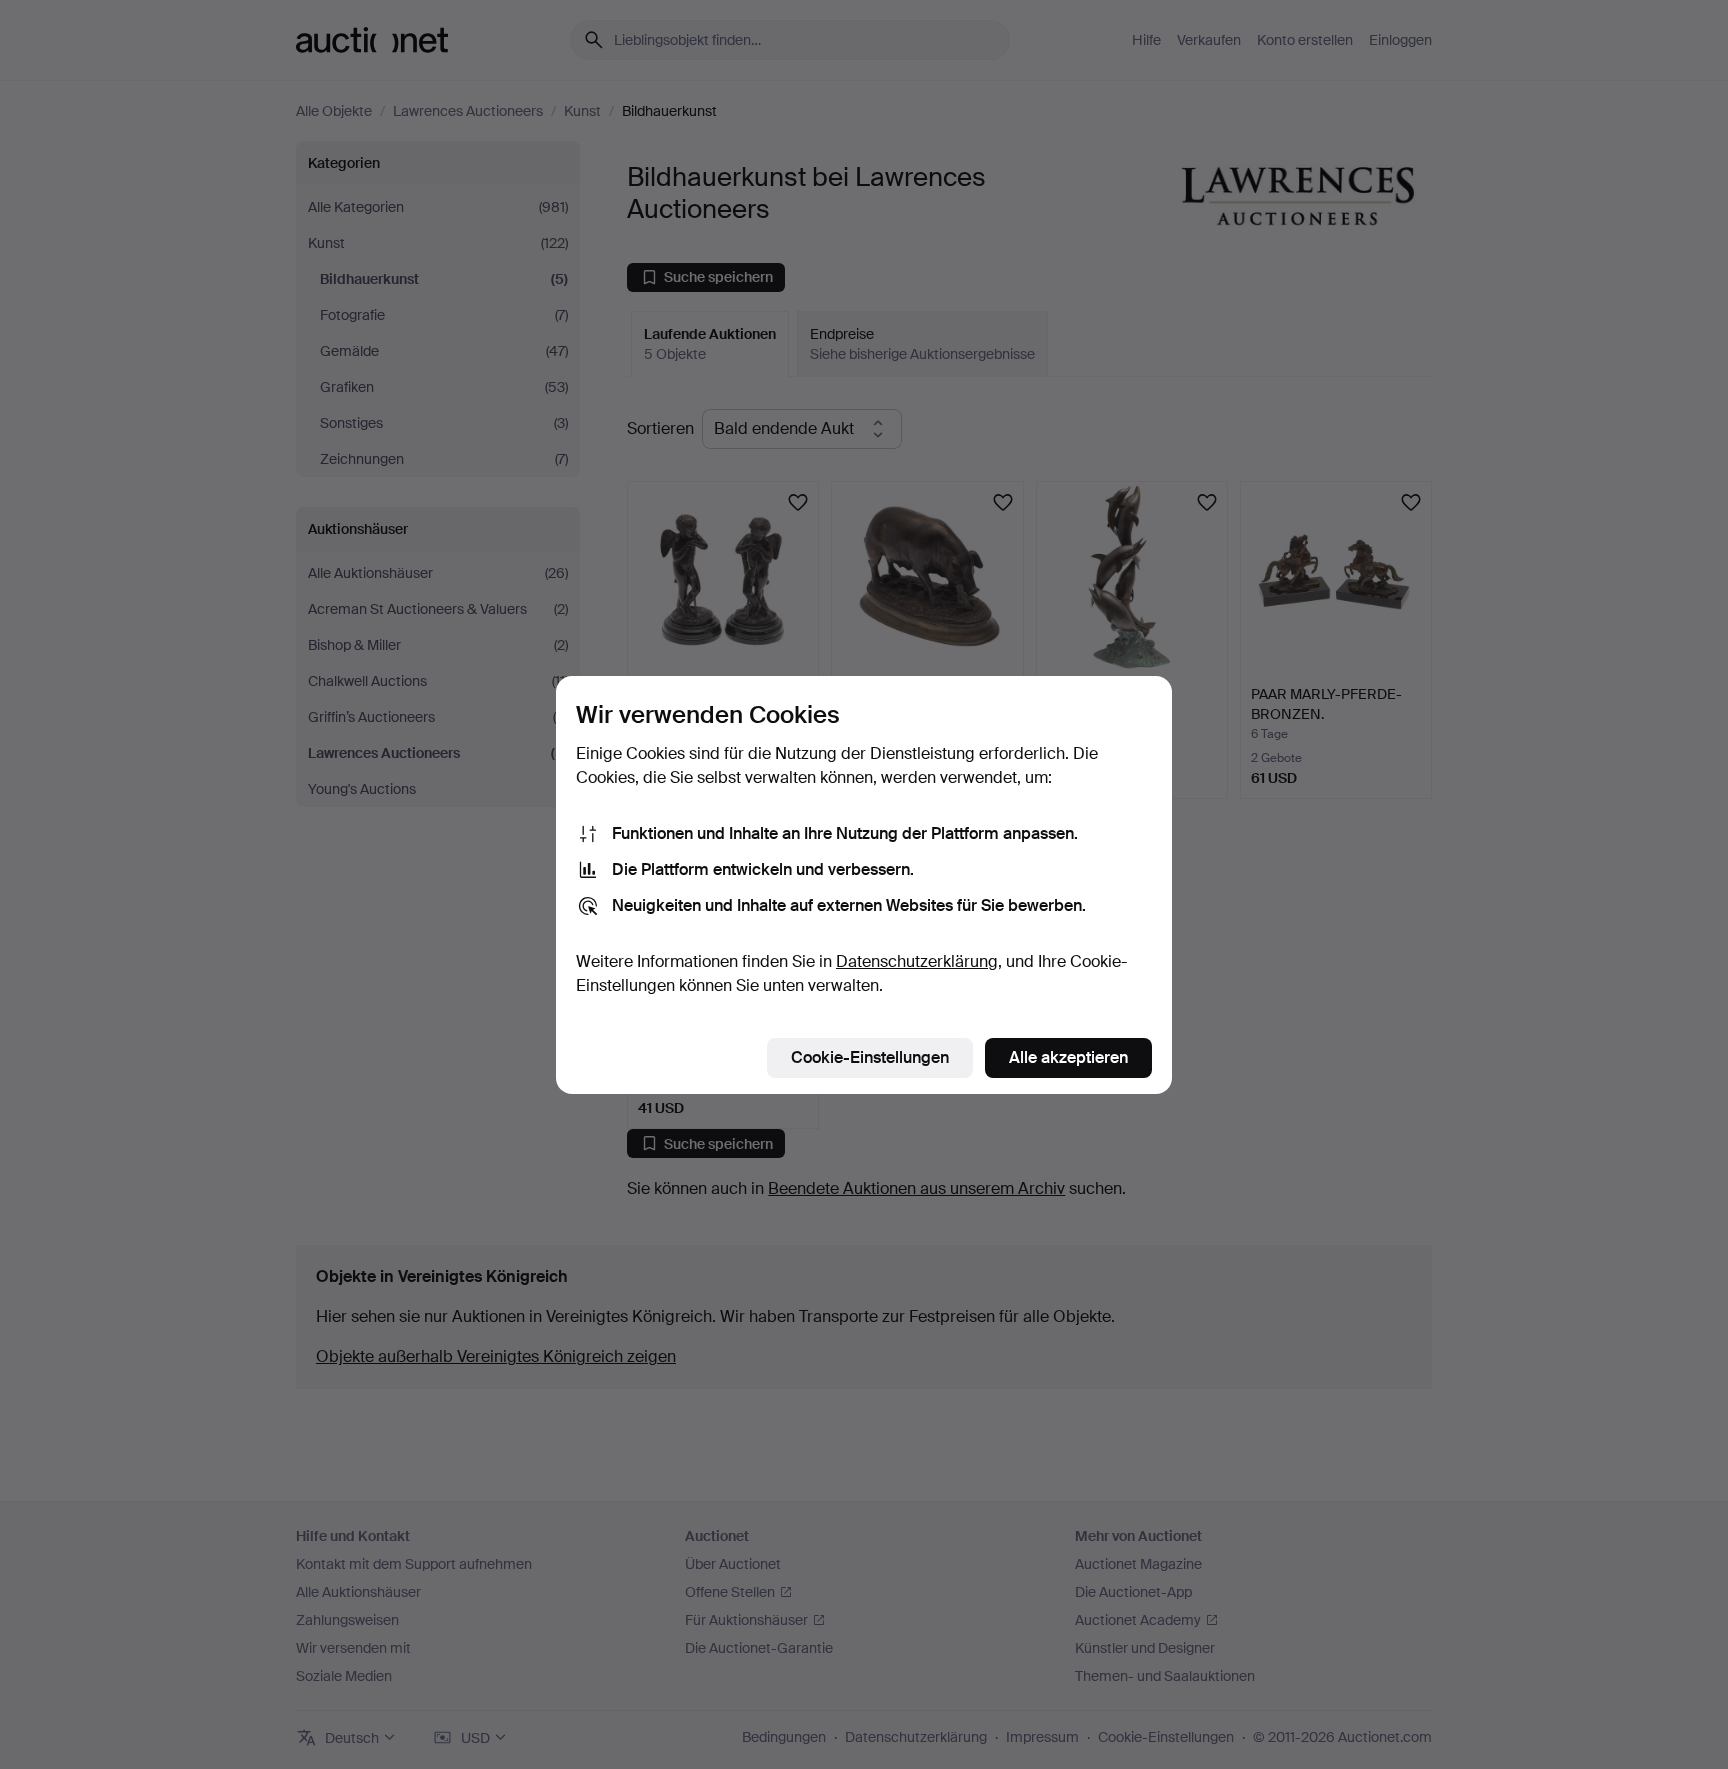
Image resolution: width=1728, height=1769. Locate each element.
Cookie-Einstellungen (870, 1057)
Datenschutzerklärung (917, 961)
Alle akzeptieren (1068, 1057)
